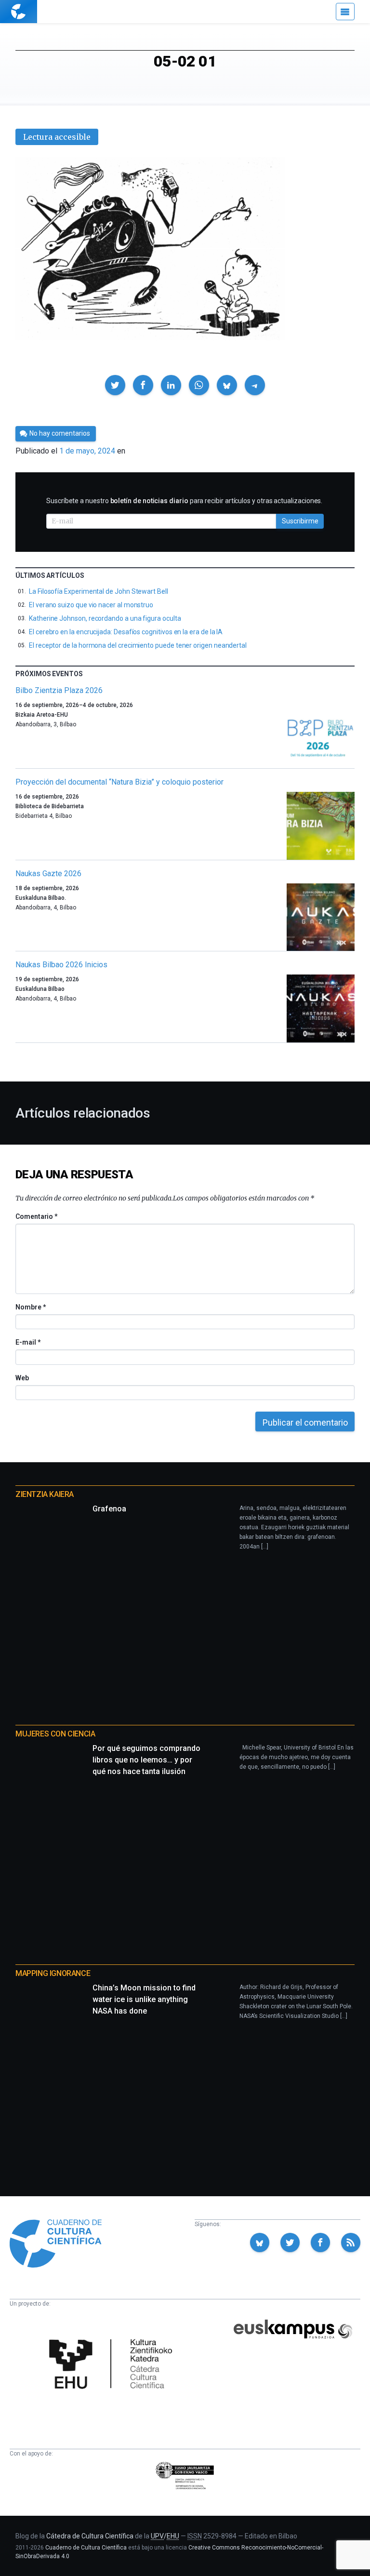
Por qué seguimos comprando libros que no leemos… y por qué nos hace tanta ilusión (146, 1760)
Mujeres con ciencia (55, 1734)
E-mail (28, 1342)
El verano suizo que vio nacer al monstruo (91, 605)
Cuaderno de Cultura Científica (86, 2548)
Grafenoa (109, 1509)
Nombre (30, 1307)
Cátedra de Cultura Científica (90, 2536)
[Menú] (345, 12)
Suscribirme (300, 521)
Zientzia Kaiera (45, 1494)
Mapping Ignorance (53, 1973)
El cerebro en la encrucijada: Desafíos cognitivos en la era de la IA (126, 632)
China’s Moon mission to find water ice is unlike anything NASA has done (144, 1999)
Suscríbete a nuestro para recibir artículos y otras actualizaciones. (184, 501)
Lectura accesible (57, 137)
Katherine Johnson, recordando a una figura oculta (105, 618)
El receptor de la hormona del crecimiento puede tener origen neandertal (138, 645)
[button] (115, 385)
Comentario (36, 1216)
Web (22, 1378)
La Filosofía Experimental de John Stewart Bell (99, 591)
